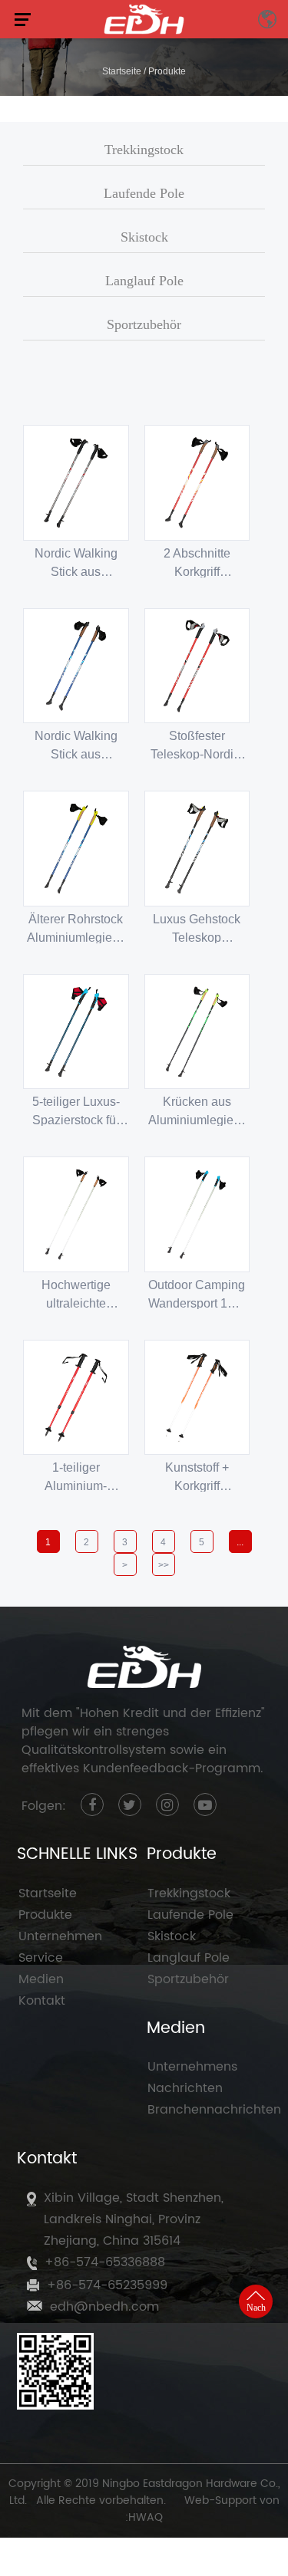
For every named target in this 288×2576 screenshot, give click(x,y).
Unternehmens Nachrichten (192, 2078)
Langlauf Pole (144, 281)
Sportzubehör (144, 324)
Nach (256, 2308)
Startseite (122, 71)
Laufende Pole (144, 193)
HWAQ (146, 2517)
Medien (41, 1979)
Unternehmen (60, 1936)
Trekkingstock (144, 150)
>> (164, 1565)
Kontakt (42, 2001)
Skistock (144, 237)
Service (41, 1958)
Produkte (45, 1915)
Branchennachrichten (210, 2110)
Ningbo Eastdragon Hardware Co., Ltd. (145, 2492)
